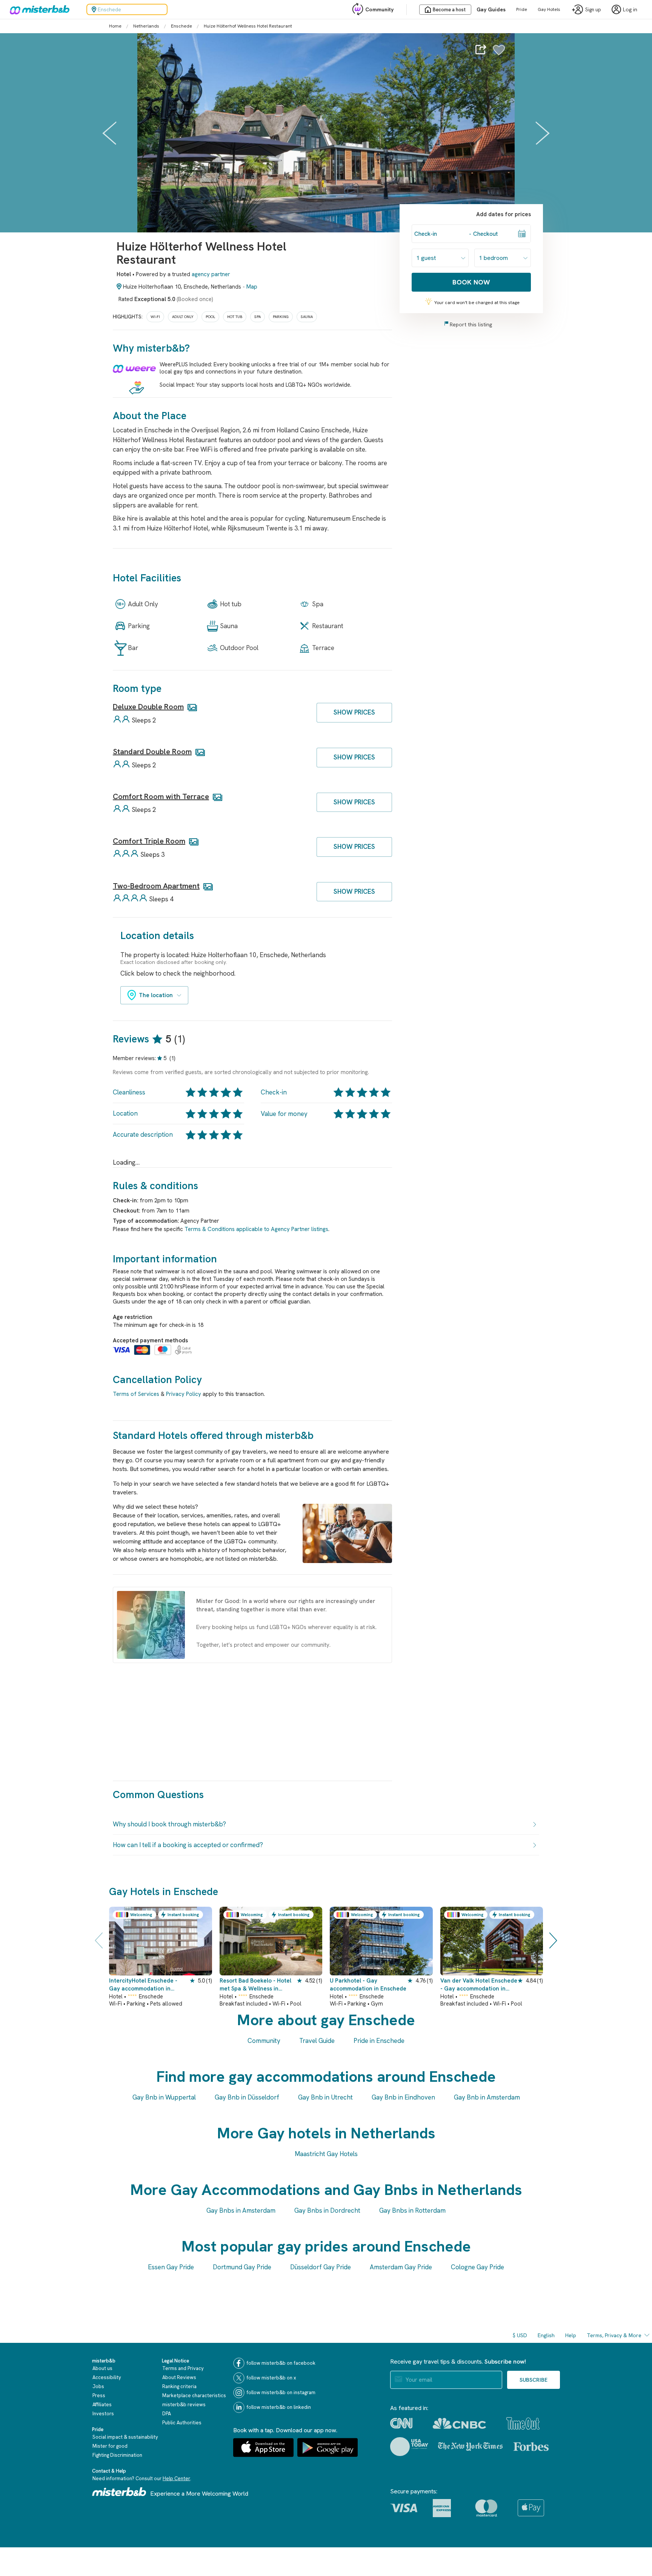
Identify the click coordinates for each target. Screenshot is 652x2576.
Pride (522, 9)
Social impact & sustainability (125, 2437)
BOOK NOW (471, 282)
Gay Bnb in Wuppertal (164, 2097)
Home (115, 26)
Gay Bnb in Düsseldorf (247, 2097)
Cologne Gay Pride (477, 2267)
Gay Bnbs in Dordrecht (327, 2210)
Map (252, 287)
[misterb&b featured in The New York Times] (470, 2446)
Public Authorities (182, 2423)
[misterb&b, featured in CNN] (401, 2423)
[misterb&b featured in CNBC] (459, 2423)
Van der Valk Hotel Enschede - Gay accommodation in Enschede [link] (479, 1985)
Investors (103, 2414)
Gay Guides (491, 9)
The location (156, 995)
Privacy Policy (184, 1394)
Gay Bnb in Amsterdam (487, 2097)
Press (99, 2395)
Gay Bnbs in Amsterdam (241, 2210)
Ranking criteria (179, 2386)
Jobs (98, 2386)
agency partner (211, 274)
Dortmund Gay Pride (242, 2267)
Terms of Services (136, 1394)
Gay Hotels (549, 9)
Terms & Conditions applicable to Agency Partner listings (256, 1229)
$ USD (520, 2335)
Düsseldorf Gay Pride (321, 2267)
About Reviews (179, 2377)
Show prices (354, 712)
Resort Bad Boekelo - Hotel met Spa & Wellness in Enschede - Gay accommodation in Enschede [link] (258, 1985)
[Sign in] (499, 54)
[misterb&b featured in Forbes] (531, 2447)
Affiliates (102, 2405)
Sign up (593, 10)
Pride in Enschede (379, 2041)
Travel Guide (317, 2041)
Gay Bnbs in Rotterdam (412, 2210)
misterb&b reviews (184, 2405)
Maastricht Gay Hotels (326, 2154)
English (546, 2335)
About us (102, 2368)
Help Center (176, 2478)
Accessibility (107, 2377)
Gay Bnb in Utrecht (325, 2097)
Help (571, 2335)
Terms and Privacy (183, 2368)
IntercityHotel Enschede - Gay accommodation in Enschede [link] (143, 1985)
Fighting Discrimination (117, 2455)
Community (379, 9)
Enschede (181, 26)
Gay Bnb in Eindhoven (403, 2097)
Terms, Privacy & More (614, 2335)
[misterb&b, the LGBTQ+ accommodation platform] (38, 9)
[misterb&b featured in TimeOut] (523, 2423)
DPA (167, 2414)
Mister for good (110, 2446)
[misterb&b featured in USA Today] (409, 2447)
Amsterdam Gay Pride (401, 2267)
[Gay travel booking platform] (119, 2492)
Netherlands (146, 26)
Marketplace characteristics (194, 2395)
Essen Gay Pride (171, 2267)
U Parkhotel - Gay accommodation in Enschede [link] (368, 1985)
